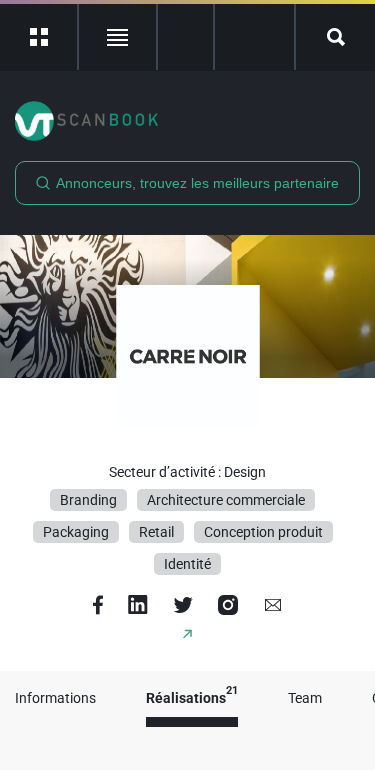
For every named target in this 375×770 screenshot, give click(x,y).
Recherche (335, 37)
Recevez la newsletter (254, 37)
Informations (55, 698)
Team (305, 698)
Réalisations (192, 698)
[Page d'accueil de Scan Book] (187, 121)
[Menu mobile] (39, 37)
